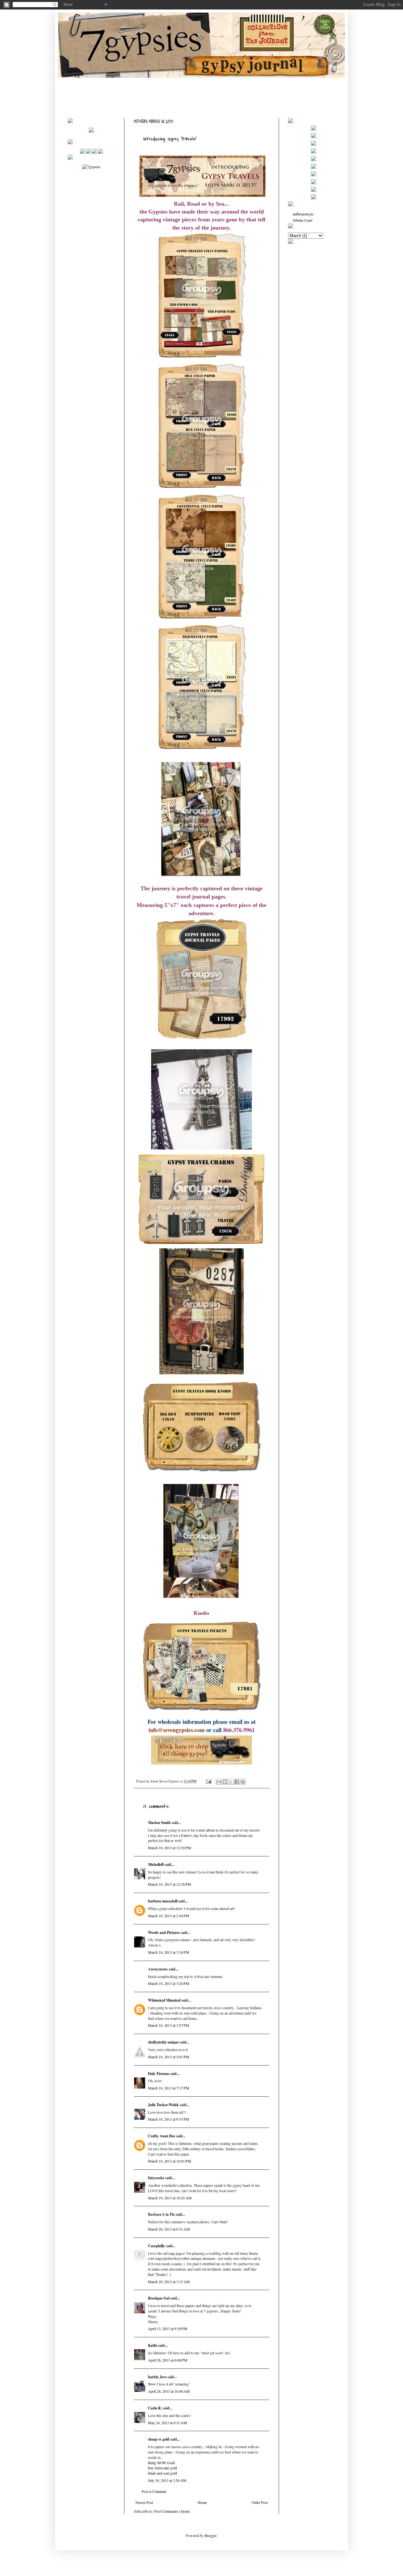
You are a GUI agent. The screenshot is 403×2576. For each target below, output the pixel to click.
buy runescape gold (162, 2468)
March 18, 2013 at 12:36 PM (170, 1884)
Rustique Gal (159, 2298)
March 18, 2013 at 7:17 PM (169, 2088)
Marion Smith (159, 1823)
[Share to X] (231, 1782)
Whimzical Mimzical (164, 2000)
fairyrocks (156, 2178)
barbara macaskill (163, 1901)
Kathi (153, 2345)
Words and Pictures (164, 1932)
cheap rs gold (159, 2439)
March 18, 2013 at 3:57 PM (169, 2025)
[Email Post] (208, 1781)
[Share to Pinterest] (243, 1782)
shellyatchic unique (163, 2042)
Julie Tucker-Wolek (163, 2105)
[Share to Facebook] (237, 1782)
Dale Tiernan (159, 2074)
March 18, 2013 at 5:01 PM (169, 2057)
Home (202, 2502)
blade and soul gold (162, 2473)
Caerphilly (156, 2246)
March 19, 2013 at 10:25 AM (170, 2198)
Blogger (210, 2535)
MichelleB (156, 1864)
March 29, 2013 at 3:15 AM (169, 2282)
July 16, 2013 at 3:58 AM (167, 2480)
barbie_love (157, 2377)
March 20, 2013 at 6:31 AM (169, 2229)
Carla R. (155, 2408)
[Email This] (219, 1782)
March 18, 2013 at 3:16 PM (169, 1952)
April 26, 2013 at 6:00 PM (168, 2360)
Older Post (260, 2502)
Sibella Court (303, 220)
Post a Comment (154, 2491)
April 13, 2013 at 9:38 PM (168, 2328)
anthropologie (303, 214)
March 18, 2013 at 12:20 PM (170, 1848)
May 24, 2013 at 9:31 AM (167, 2423)
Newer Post (144, 2502)
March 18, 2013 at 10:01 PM (170, 2161)
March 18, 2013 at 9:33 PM (169, 2119)
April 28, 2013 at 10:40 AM (169, 2391)
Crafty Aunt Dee (162, 2136)
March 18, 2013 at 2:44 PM (169, 1916)
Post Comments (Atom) (172, 2511)
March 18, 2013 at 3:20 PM (169, 1983)
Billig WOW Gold (161, 2463)
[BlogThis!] (225, 1782)
